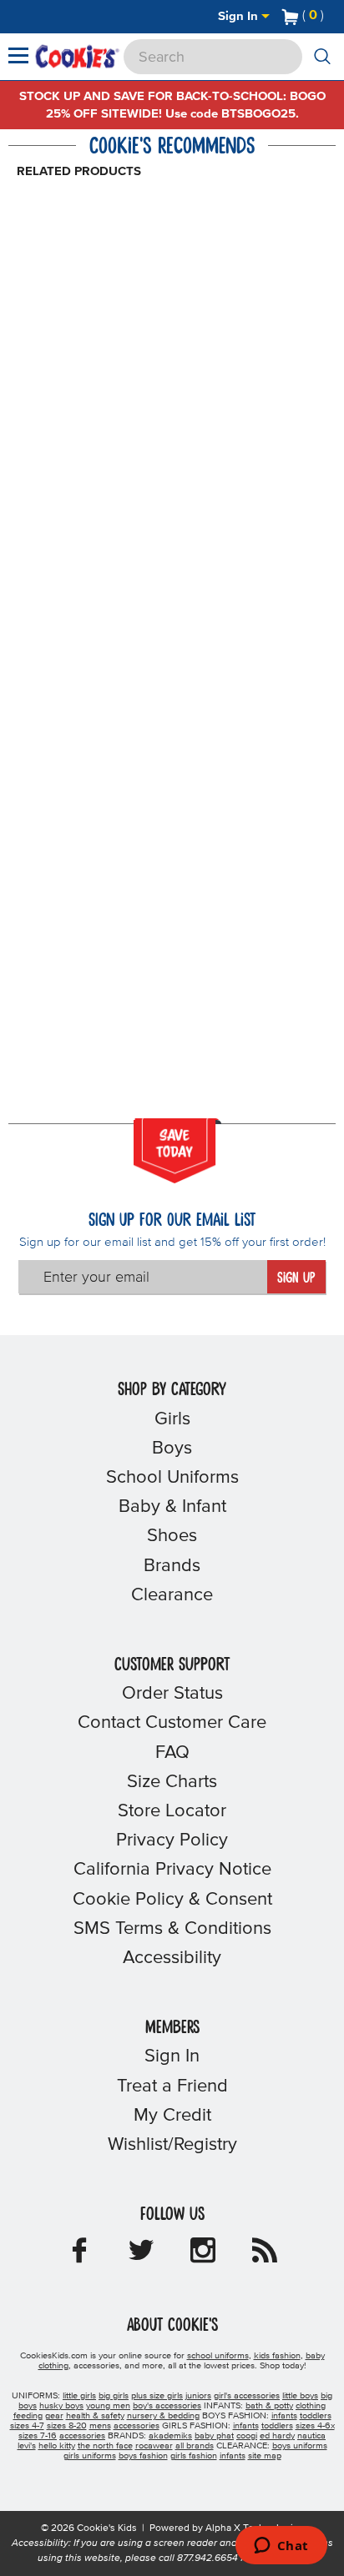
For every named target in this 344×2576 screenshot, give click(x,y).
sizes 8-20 (67, 2426)
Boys (172, 1449)
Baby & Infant (172, 1507)
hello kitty (57, 2446)
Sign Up (296, 1278)
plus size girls (157, 2396)
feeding (28, 2416)
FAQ (172, 1753)
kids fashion (277, 2356)
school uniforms (218, 2356)
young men (108, 2406)
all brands (195, 2446)
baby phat (214, 2436)
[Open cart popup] (331, 17)
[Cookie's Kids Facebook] (79, 2256)
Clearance (172, 1595)
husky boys (61, 2406)
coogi (247, 2436)
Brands (172, 1566)
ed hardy (277, 2436)
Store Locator (172, 1811)
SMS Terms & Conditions (172, 1929)
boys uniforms (300, 2446)
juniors (198, 2396)
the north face (105, 2446)
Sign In (240, 16)
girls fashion (194, 2456)
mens (100, 2426)
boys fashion (143, 2456)
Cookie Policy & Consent (172, 1900)
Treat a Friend (172, 2086)
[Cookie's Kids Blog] (265, 2256)
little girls (79, 2396)
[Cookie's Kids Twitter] (141, 2256)
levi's (27, 2446)
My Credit (172, 2116)
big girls (114, 2396)
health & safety (95, 2416)
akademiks (170, 2436)
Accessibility (172, 1958)
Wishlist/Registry (172, 2145)
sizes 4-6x (315, 2426)
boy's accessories (167, 2406)
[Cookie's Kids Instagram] (203, 2256)
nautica (311, 2436)
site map (265, 2456)
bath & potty (269, 2406)
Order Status (172, 1694)
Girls (172, 1419)
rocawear (154, 2446)
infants (284, 2416)
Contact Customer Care (172, 1723)
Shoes (172, 1536)
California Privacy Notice (172, 1870)
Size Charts (172, 1782)
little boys (300, 2396)
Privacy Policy (172, 1840)
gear (54, 2416)
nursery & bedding (163, 2416)
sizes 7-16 (38, 2436)
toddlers (316, 2416)
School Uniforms (172, 1478)
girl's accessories (247, 2396)
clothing (311, 2406)
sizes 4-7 (27, 2426)
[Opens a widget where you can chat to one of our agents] (281, 2547)
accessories (137, 2426)
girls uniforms (90, 2456)
